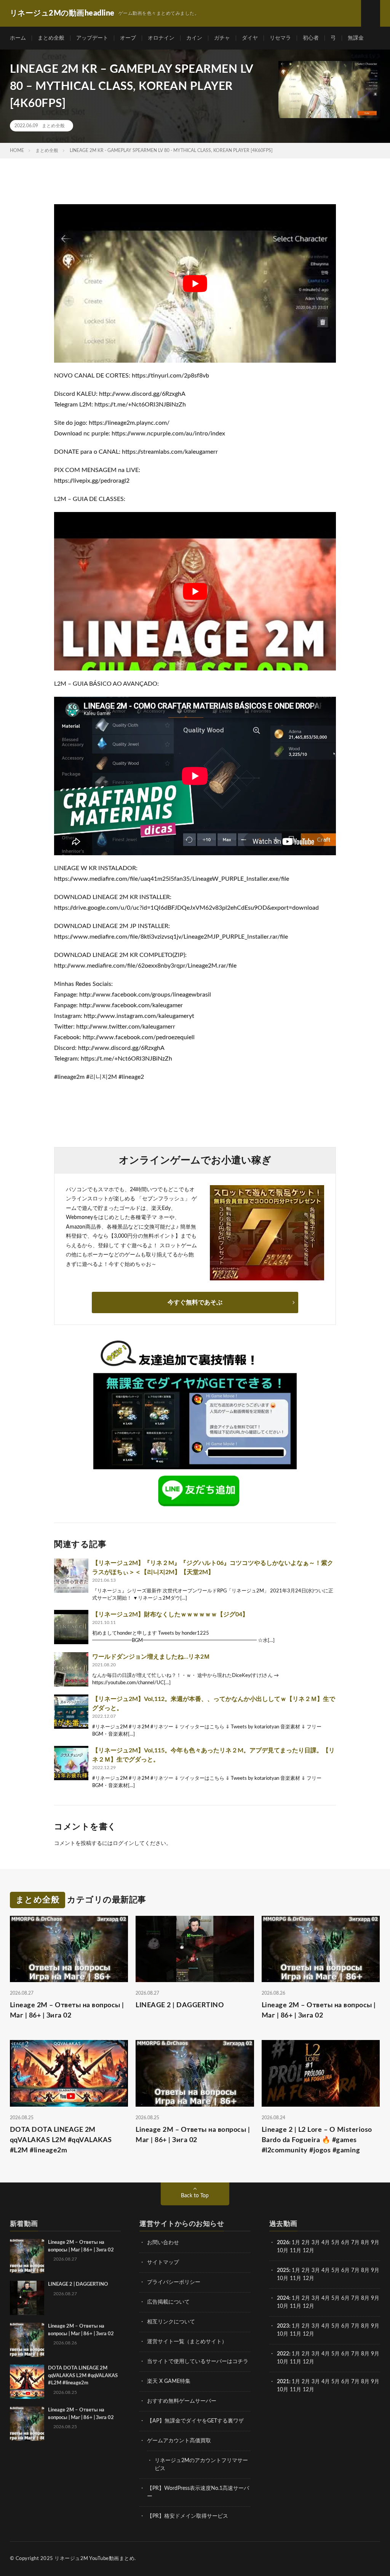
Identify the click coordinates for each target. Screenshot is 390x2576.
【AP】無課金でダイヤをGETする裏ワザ (195, 2421)
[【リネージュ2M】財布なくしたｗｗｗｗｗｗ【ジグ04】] (71, 1627)
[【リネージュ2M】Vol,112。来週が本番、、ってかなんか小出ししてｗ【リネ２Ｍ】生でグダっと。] (71, 1712)
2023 (283, 2326)
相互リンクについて (171, 2322)
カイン (194, 38)
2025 (283, 2270)
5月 (336, 2243)
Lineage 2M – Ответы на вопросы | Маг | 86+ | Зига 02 (67, 2010)
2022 (283, 2354)
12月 (308, 2278)
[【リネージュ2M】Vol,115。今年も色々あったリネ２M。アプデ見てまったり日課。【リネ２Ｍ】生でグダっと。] (71, 1763)
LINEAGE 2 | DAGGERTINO (180, 2005)
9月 (375, 2270)
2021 (283, 2382)
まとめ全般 (51, 38)
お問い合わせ (163, 2243)
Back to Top (195, 2196)
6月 (345, 2243)
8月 (365, 2243)
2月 (306, 2243)
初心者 (311, 38)
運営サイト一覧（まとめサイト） (187, 2342)
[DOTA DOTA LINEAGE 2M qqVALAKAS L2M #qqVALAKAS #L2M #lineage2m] (27, 2382)
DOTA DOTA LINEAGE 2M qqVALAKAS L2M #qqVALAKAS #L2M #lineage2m (61, 2140)
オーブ (128, 38)
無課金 (356, 38)
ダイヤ (250, 38)
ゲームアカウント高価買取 (179, 2441)
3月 (316, 2243)
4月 (326, 2243)
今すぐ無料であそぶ (195, 1302)
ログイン (123, 1843)
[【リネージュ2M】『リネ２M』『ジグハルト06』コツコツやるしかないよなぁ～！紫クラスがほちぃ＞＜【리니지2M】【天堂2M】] (71, 1576)
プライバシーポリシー (174, 2282)
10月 (283, 2278)
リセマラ (280, 38)
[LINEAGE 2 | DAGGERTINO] (27, 2298)
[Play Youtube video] (195, 283)
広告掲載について (168, 2302)
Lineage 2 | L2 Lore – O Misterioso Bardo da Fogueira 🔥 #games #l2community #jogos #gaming (317, 2140)
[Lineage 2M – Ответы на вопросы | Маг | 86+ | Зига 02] (27, 2256)
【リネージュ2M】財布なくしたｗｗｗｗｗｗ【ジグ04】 (170, 1614)
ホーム (18, 38)
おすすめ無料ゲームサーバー (182, 2401)
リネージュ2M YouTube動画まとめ (94, 2559)
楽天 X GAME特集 (169, 2381)
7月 (355, 2243)
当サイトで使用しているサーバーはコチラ (198, 2362)
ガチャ (222, 38)
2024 (283, 2298)
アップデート (92, 38)
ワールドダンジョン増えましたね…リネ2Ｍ (151, 1657)
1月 (296, 2243)
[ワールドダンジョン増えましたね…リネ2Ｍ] (71, 1669)
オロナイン (161, 38)
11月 (296, 2278)
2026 (283, 2243)
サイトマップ (163, 2262)
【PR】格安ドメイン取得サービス (188, 2516)
